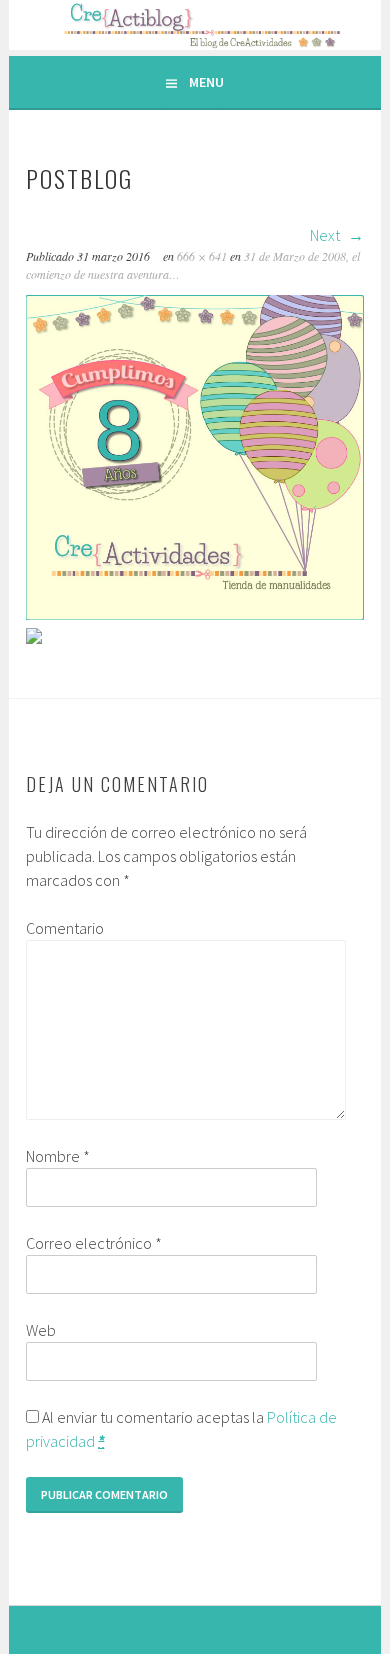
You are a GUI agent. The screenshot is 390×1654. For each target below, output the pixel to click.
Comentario (65, 928)
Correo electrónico (94, 1243)
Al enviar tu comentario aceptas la (181, 1429)
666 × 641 (202, 256)
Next (326, 235)
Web (41, 1330)
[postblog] (194, 614)
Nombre (58, 1156)
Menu (206, 82)
